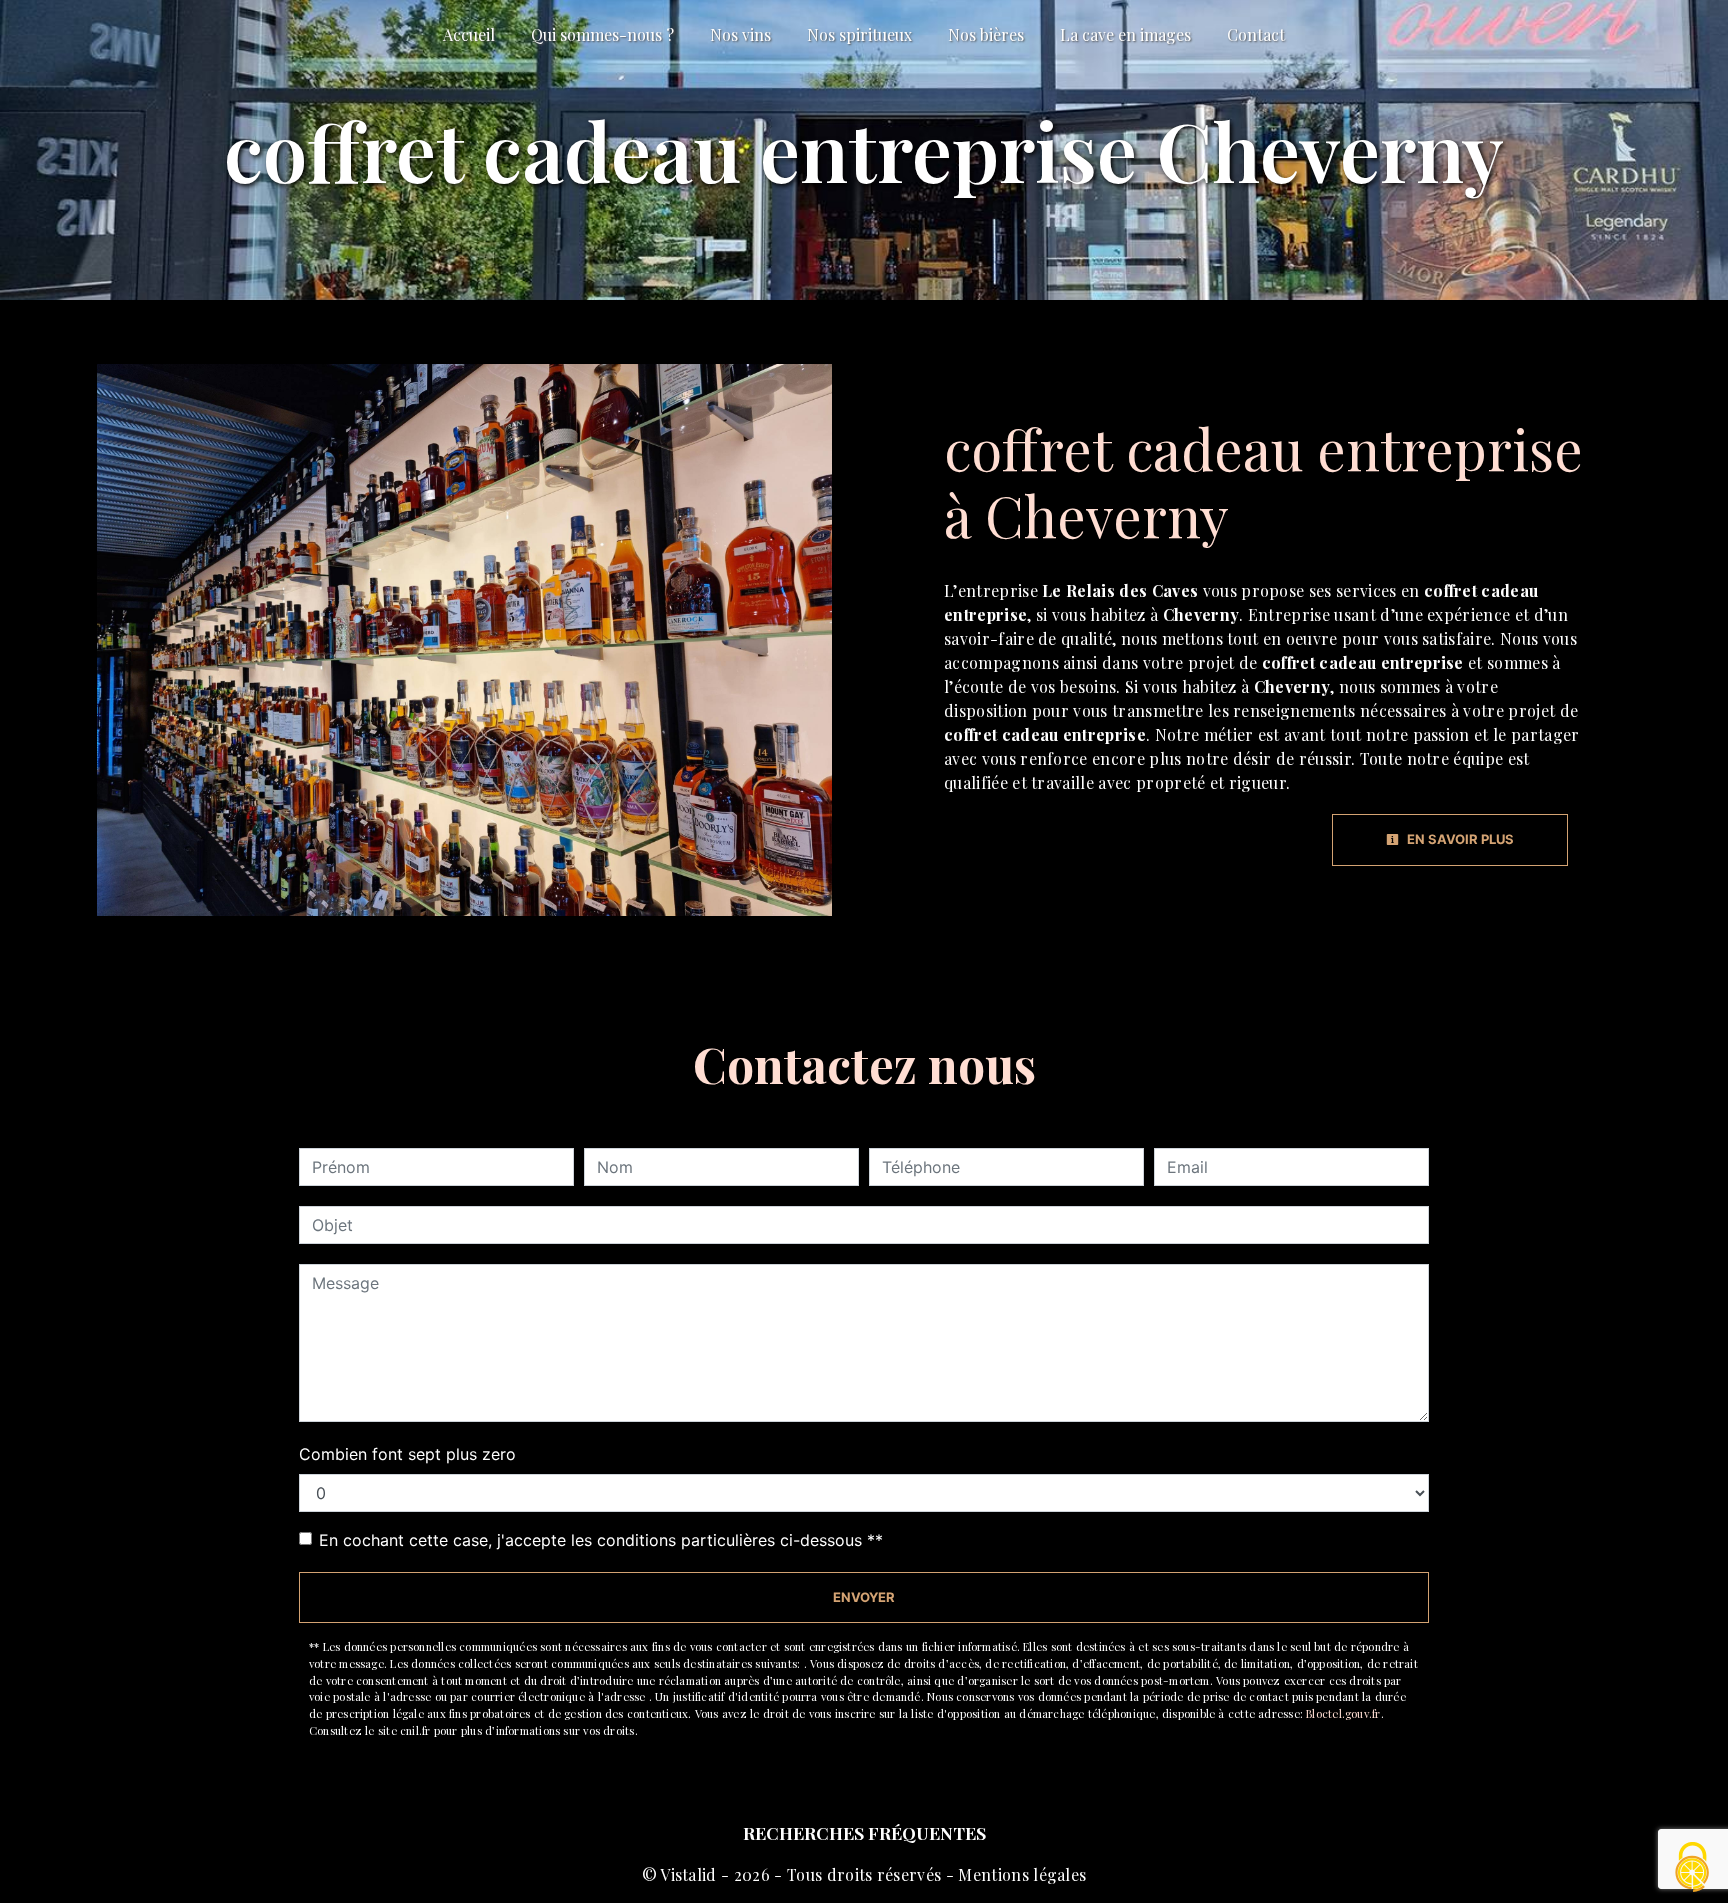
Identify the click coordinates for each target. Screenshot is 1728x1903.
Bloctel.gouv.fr (1343, 1713)
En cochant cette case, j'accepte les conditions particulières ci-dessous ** (601, 1540)
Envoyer (864, 1597)
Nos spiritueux (859, 34)
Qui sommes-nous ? (602, 34)
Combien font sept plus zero (407, 1454)
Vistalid (688, 1874)
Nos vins (740, 34)
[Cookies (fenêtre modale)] (1693, 1868)
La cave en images (1125, 34)
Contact (1256, 34)
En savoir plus (1459, 839)
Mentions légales (1020, 1874)
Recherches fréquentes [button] (864, 1832)
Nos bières (986, 34)
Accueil (469, 34)
